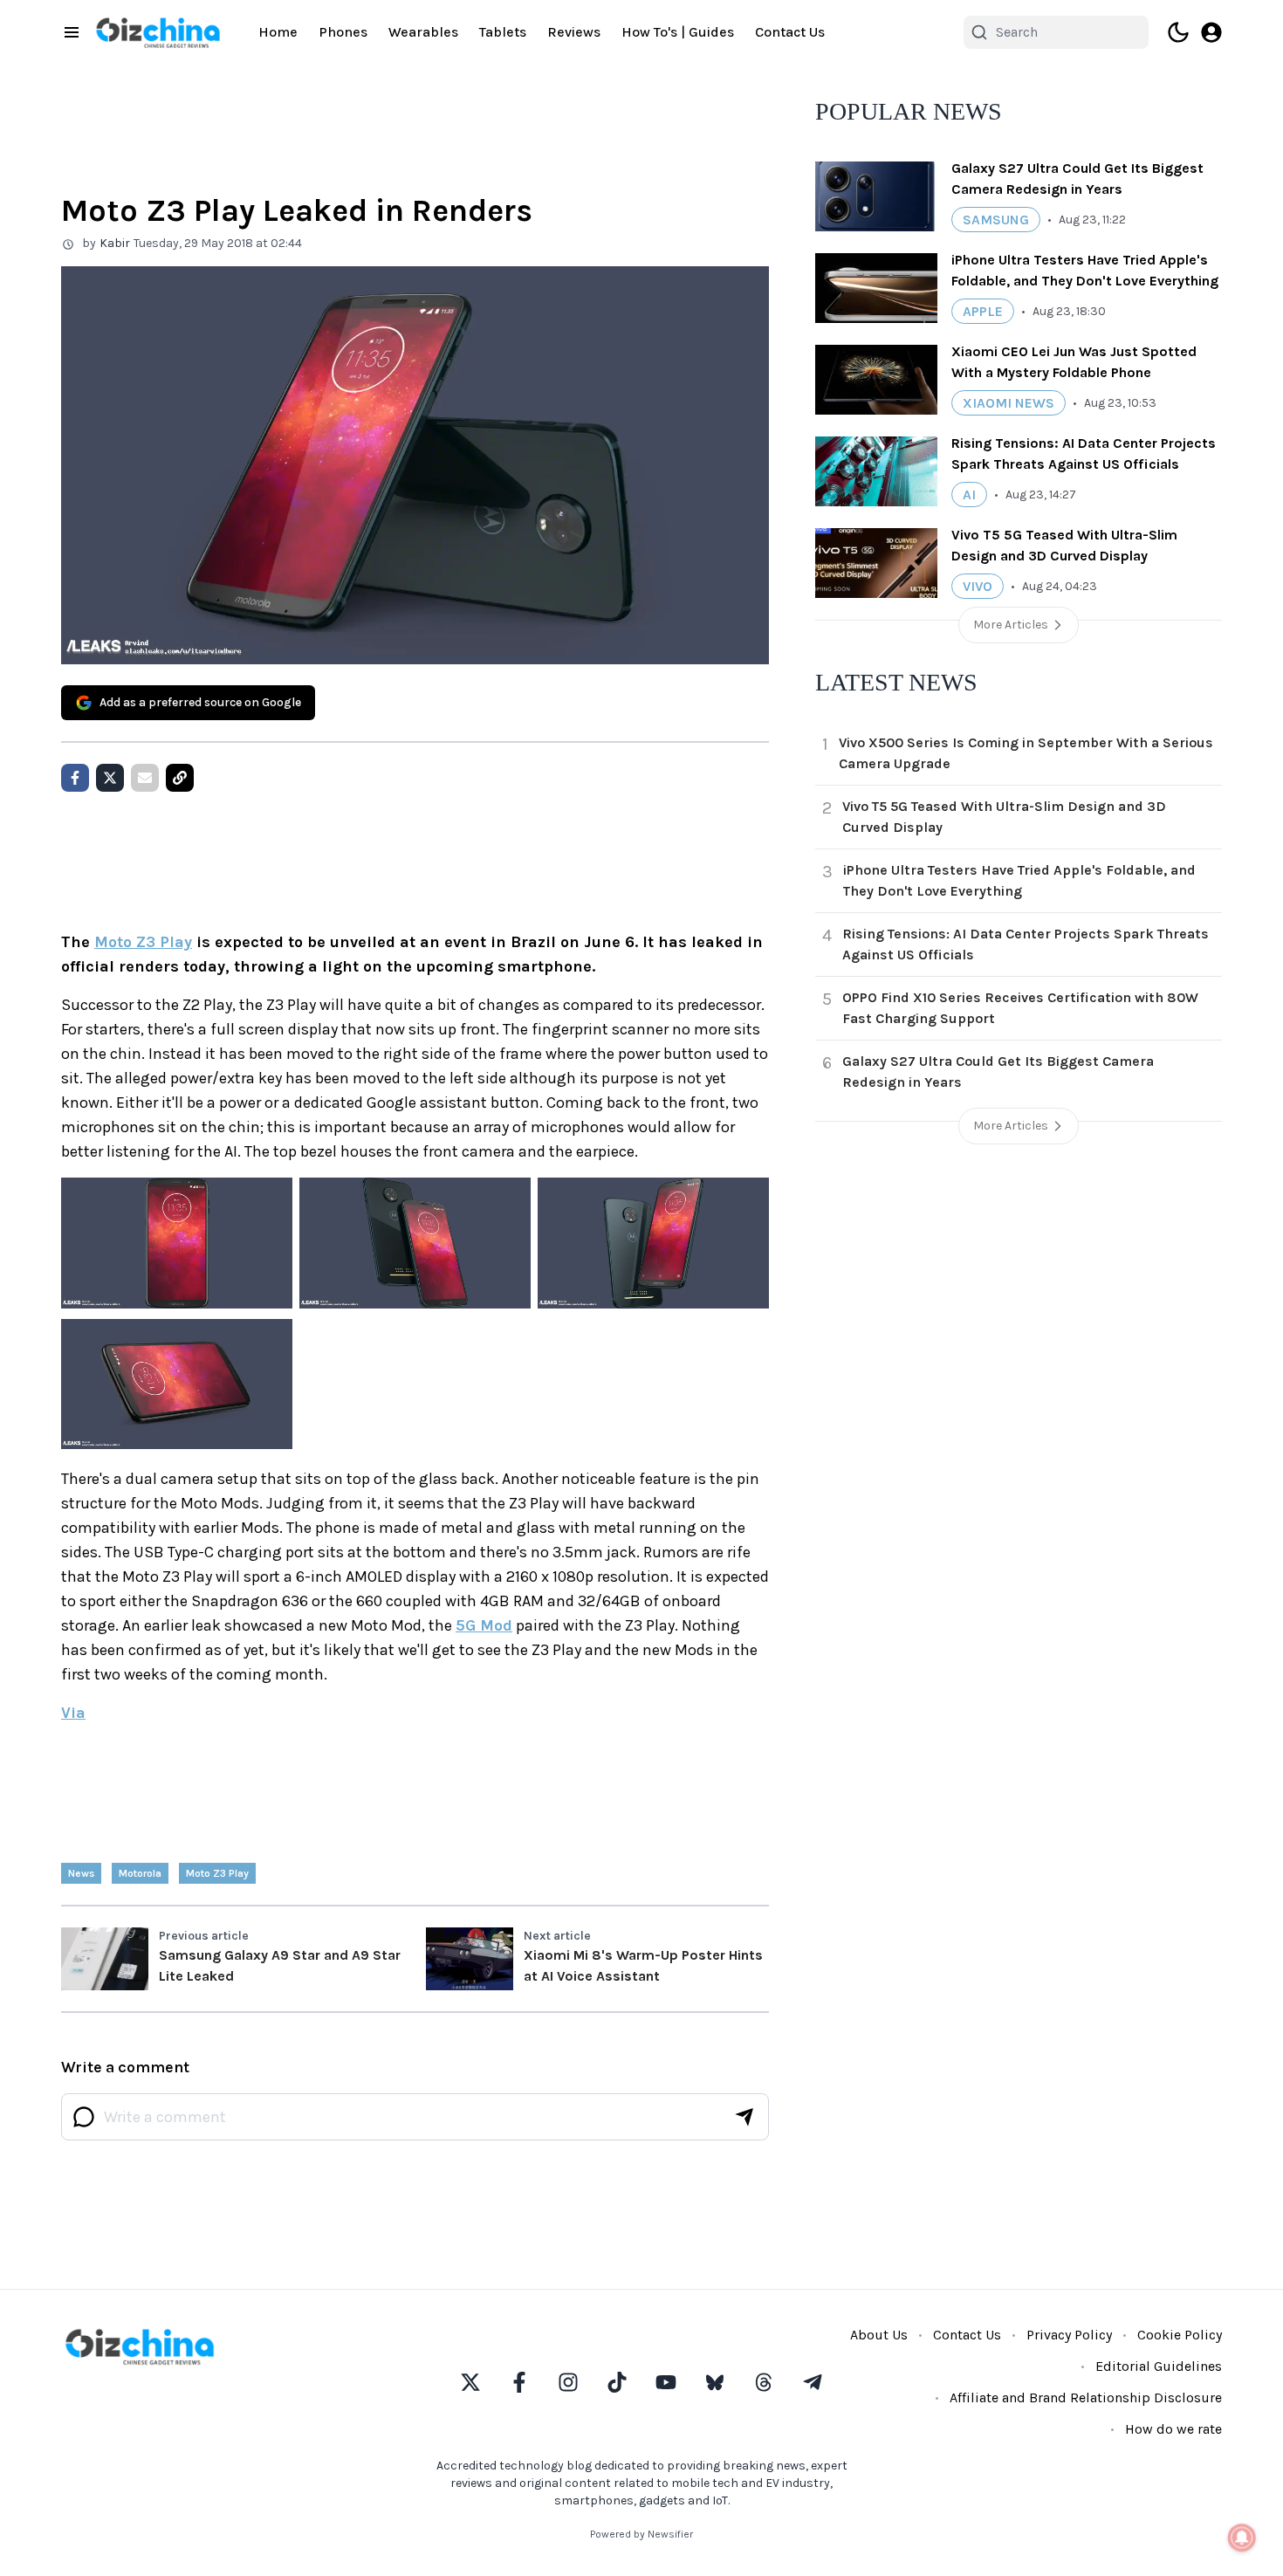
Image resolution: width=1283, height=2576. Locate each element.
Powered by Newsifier (641, 2534)
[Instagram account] (568, 2382)
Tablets (503, 32)
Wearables (423, 32)
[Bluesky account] (715, 2382)
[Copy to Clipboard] (180, 778)
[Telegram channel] (813, 2382)
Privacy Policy (1069, 2335)
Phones (343, 32)
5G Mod (484, 1625)
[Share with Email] (145, 778)
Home (278, 32)
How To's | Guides (678, 32)
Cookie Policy (1180, 2335)
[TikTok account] (617, 2382)
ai (969, 495)
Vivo (978, 586)
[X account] (470, 2382)
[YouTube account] (666, 2382)
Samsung (996, 220)
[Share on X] (110, 778)
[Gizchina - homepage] (158, 33)
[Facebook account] (519, 2382)
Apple (983, 311)
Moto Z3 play (217, 1873)
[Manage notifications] (1242, 2538)
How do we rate (1173, 2429)
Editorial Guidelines (1159, 2366)
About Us (879, 2335)
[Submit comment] (744, 2117)
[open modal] (1211, 32)
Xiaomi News (1009, 403)
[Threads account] (764, 2382)
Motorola (140, 1873)
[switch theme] (1178, 32)
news (81, 1873)
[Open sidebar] (72, 32)
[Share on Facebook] (75, 778)
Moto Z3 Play (143, 942)
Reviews (574, 32)
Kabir (115, 243)
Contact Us (790, 32)
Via (73, 1713)
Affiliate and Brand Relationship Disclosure (1086, 2397)
